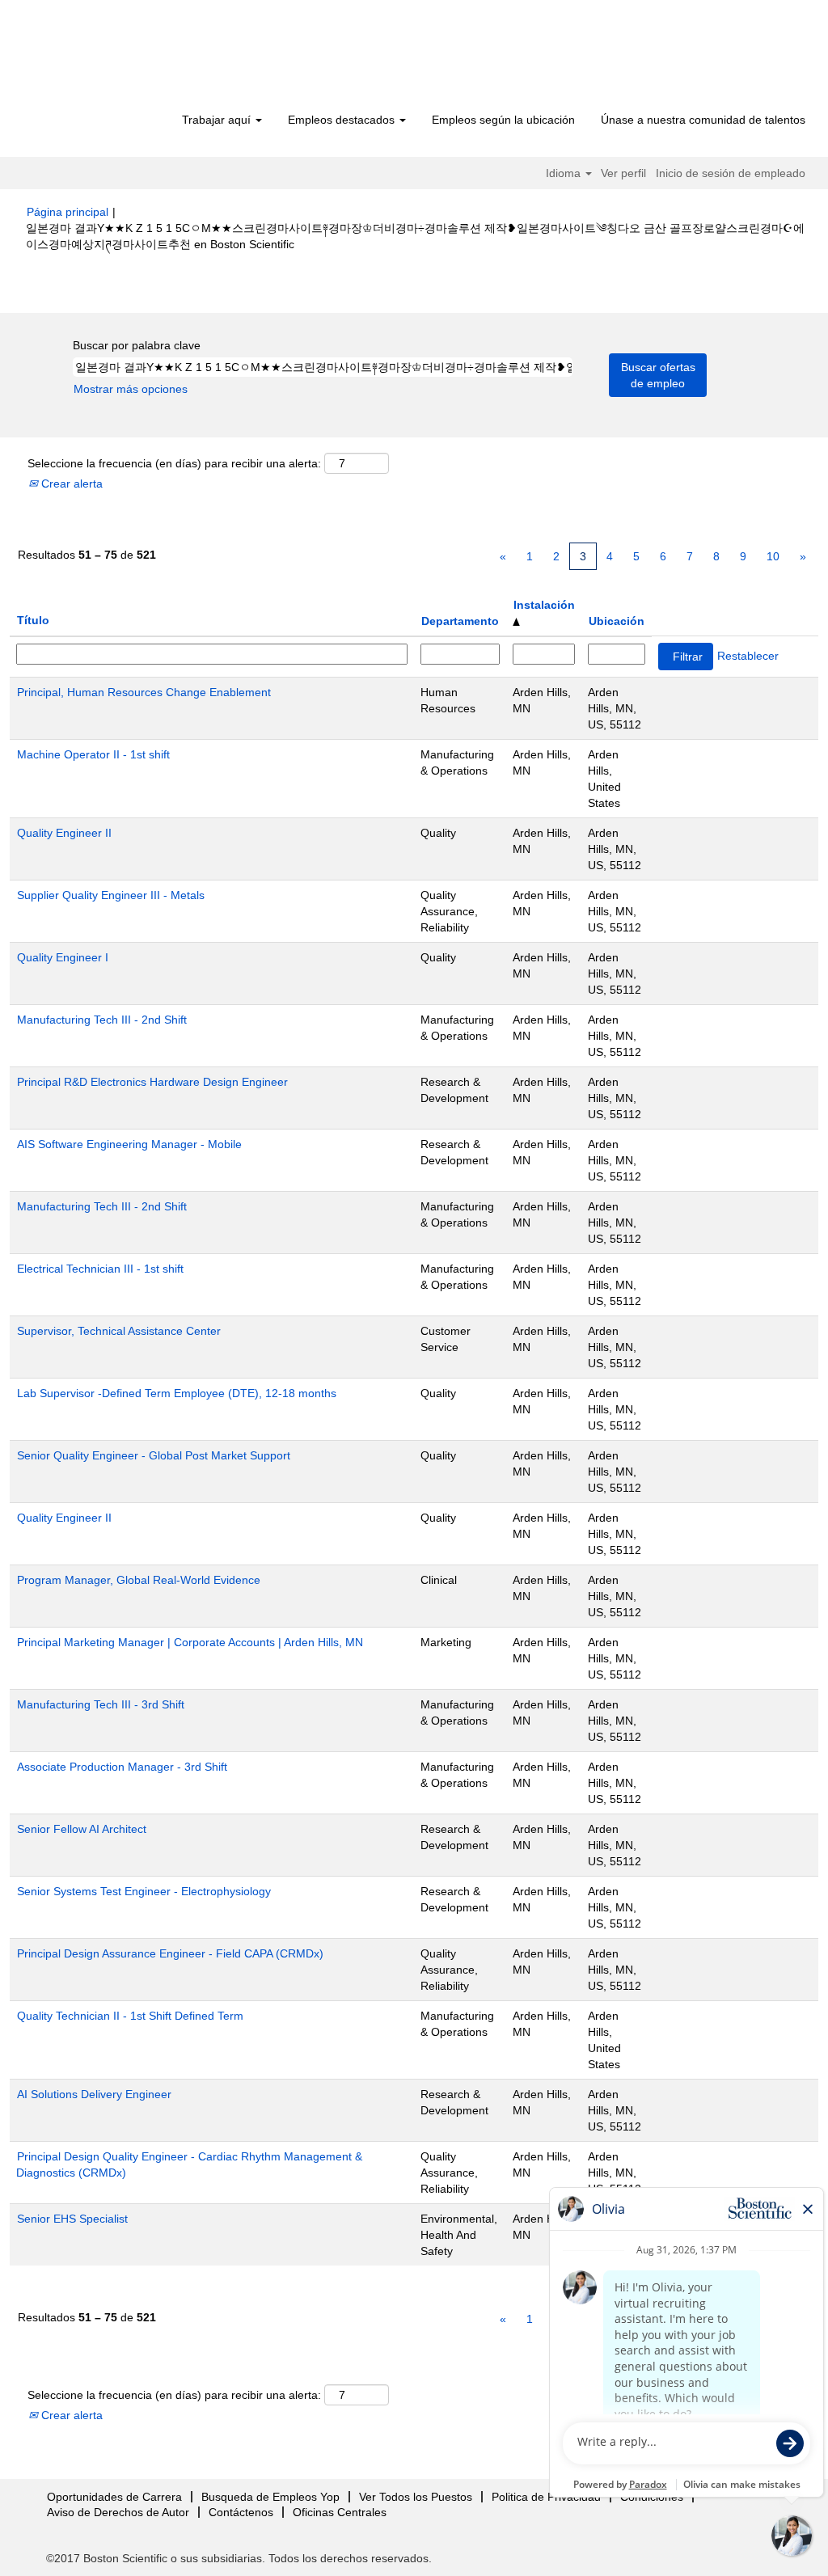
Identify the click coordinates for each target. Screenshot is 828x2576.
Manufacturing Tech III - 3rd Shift (101, 1704)
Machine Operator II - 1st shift (93, 754)
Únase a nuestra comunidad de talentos (703, 120)
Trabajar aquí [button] (218, 120)
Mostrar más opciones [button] (131, 389)
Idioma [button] (565, 173)
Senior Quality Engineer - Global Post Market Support (154, 1455)
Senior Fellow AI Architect (82, 1829)
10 (773, 556)
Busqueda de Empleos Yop (270, 2497)
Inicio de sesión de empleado (731, 173)
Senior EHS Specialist (72, 2219)
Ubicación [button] (617, 621)
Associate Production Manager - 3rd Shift (122, 1767)
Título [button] (33, 620)
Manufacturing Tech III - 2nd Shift (102, 1020)
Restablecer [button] (748, 656)
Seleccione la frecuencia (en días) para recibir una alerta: (174, 463)
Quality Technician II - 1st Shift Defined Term (130, 2016)
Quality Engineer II (64, 833)
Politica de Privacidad (546, 2497)
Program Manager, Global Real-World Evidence (139, 1580)
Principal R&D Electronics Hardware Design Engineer (152, 1082)
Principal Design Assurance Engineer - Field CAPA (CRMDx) (170, 1953)
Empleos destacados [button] (343, 120)
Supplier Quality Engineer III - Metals (111, 895)
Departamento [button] (460, 621)
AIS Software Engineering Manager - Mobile (129, 1144)
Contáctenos (241, 2512)
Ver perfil (623, 173)
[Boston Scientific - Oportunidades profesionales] (119, 58)
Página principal (68, 212)
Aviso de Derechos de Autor (118, 2512)
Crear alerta (70, 484)
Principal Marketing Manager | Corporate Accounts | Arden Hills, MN (190, 1642)
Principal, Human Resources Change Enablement (144, 692)
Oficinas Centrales (340, 2512)
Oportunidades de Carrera (114, 2497)
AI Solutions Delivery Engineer (94, 2094)
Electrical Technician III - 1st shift (100, 1269)
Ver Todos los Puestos (416, 2497)
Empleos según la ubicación (503, 120)
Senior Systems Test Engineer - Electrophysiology (144, 1891)
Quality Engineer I (63, 957)
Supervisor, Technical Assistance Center (119, 1331)
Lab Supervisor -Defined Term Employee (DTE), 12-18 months (177, 1393)
